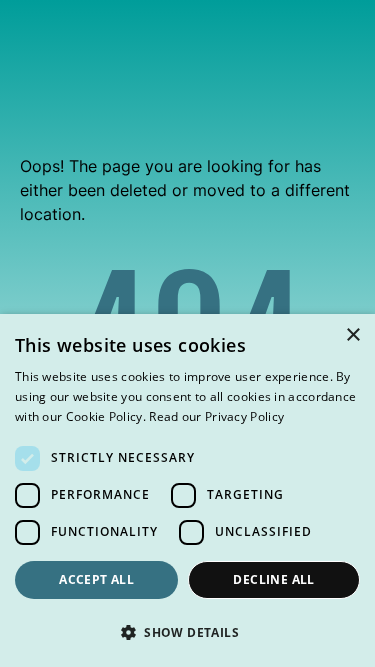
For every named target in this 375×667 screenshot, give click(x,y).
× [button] (352, 335)
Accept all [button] (96, 579)
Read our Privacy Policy (216, 416)
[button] (187, 632)
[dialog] (187, 490)
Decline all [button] (273, 579)
